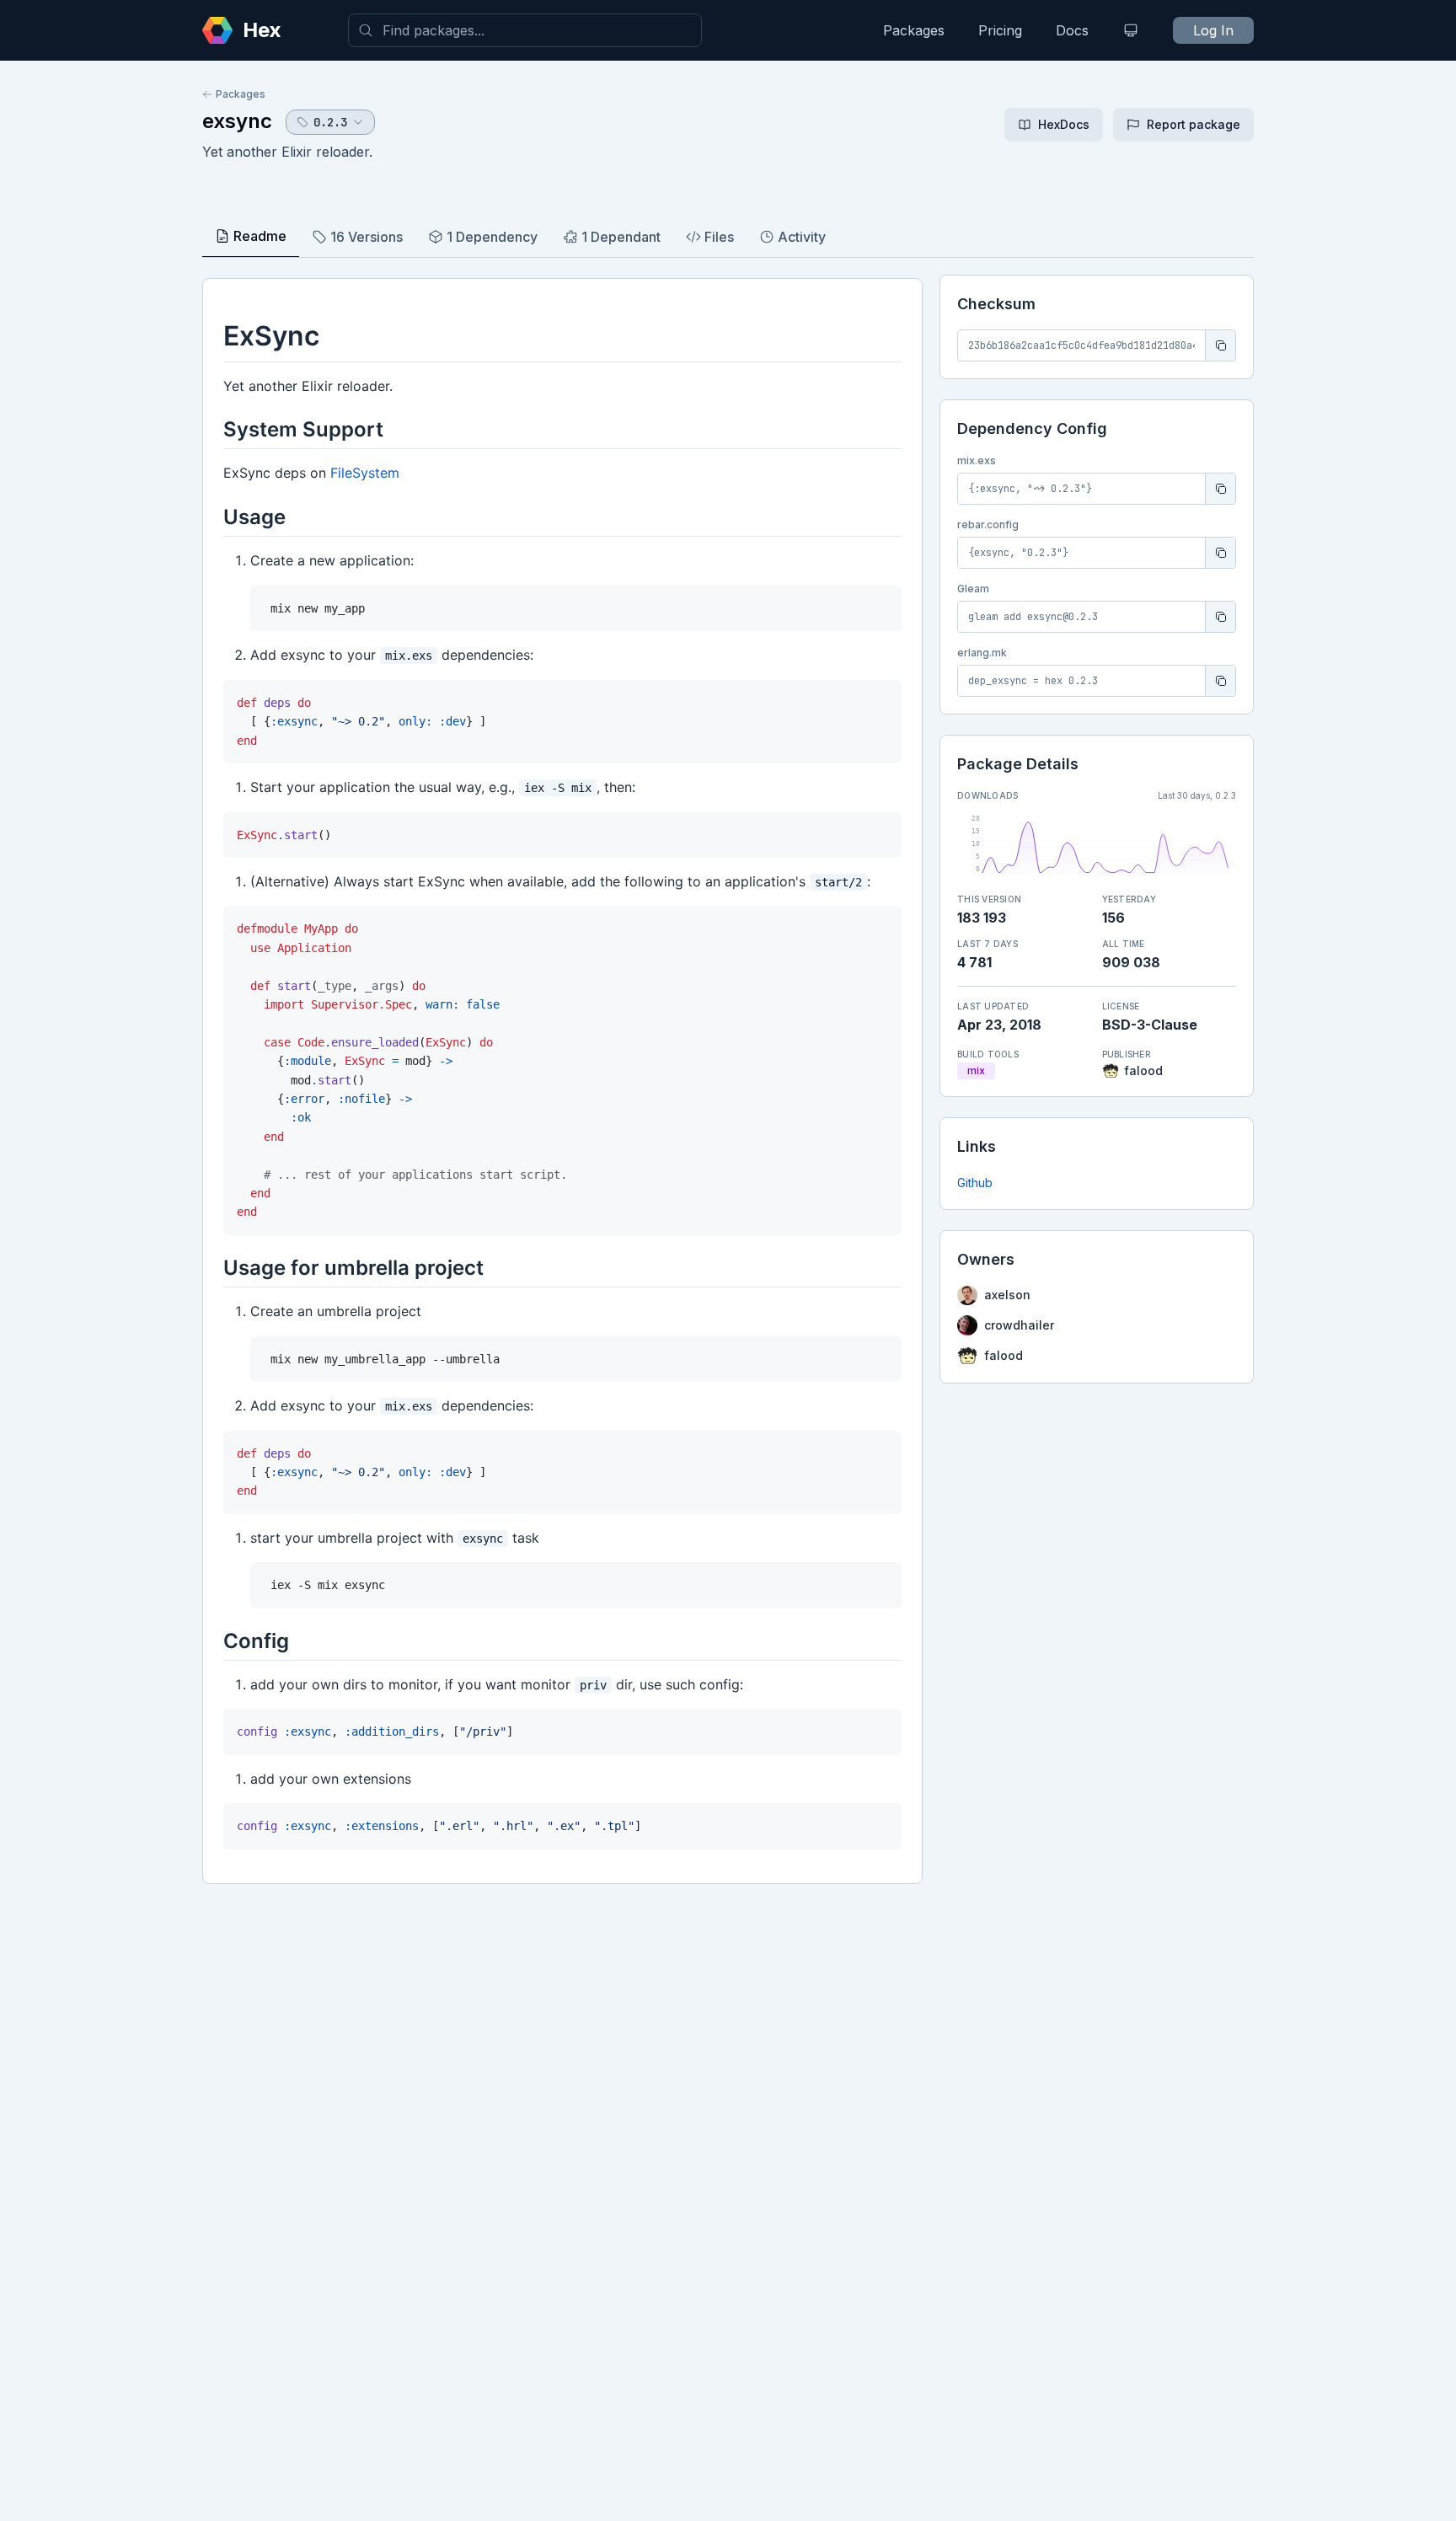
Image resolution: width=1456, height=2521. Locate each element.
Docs (1072, 30)
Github (975, 1183)
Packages (914, 30)
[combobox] (525, 30)
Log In (1213, 30)
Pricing (1000, 30)
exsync (237, 121)
